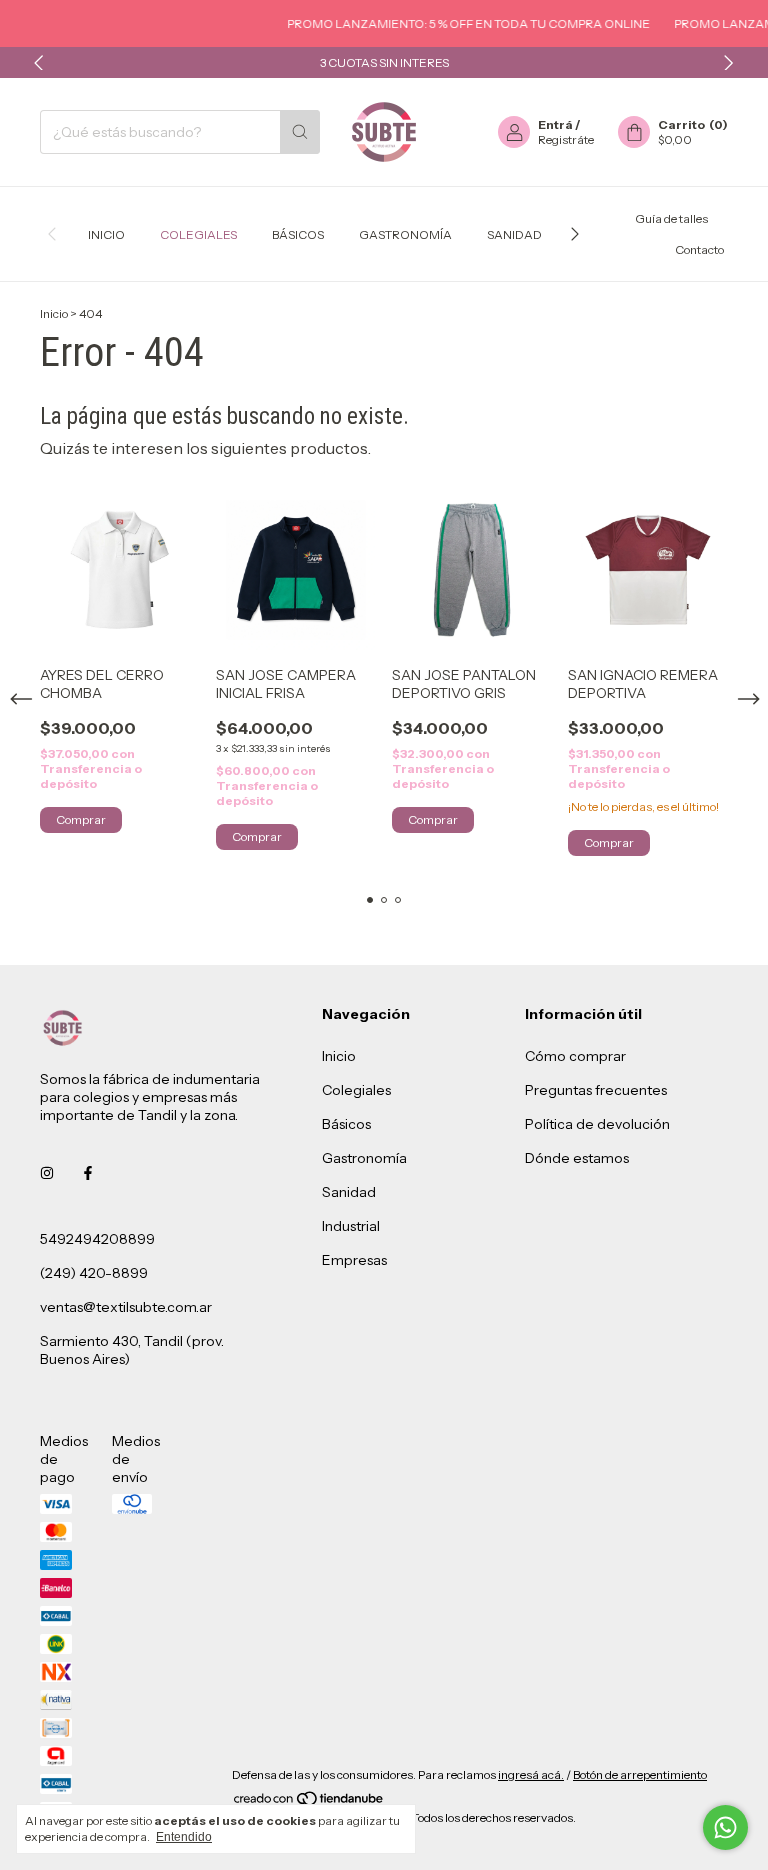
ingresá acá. (531, 1774)
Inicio (106, 234)
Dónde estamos (577, 1158)
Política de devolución (597, 1124)
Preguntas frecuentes (596, 1090)
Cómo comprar (575, 1056)
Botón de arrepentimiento (640, 1774)
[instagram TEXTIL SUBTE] (47, 1173)
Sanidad (514, 234)
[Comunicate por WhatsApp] (725, 1827)
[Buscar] (300, 132)
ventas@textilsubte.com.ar (126, 1307)
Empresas (354, 1260)
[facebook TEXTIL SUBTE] (88, 1173)
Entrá (555, 124)
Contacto (699, 249)
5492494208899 (97, 1239)
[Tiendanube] (309, 1802)
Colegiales (198, 234)
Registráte (566, 139)
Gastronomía (405, 234)
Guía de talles (671, 218)
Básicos (298, 234)
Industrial (351, 1226)
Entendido (184, 1837)
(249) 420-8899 (94, 1273)
